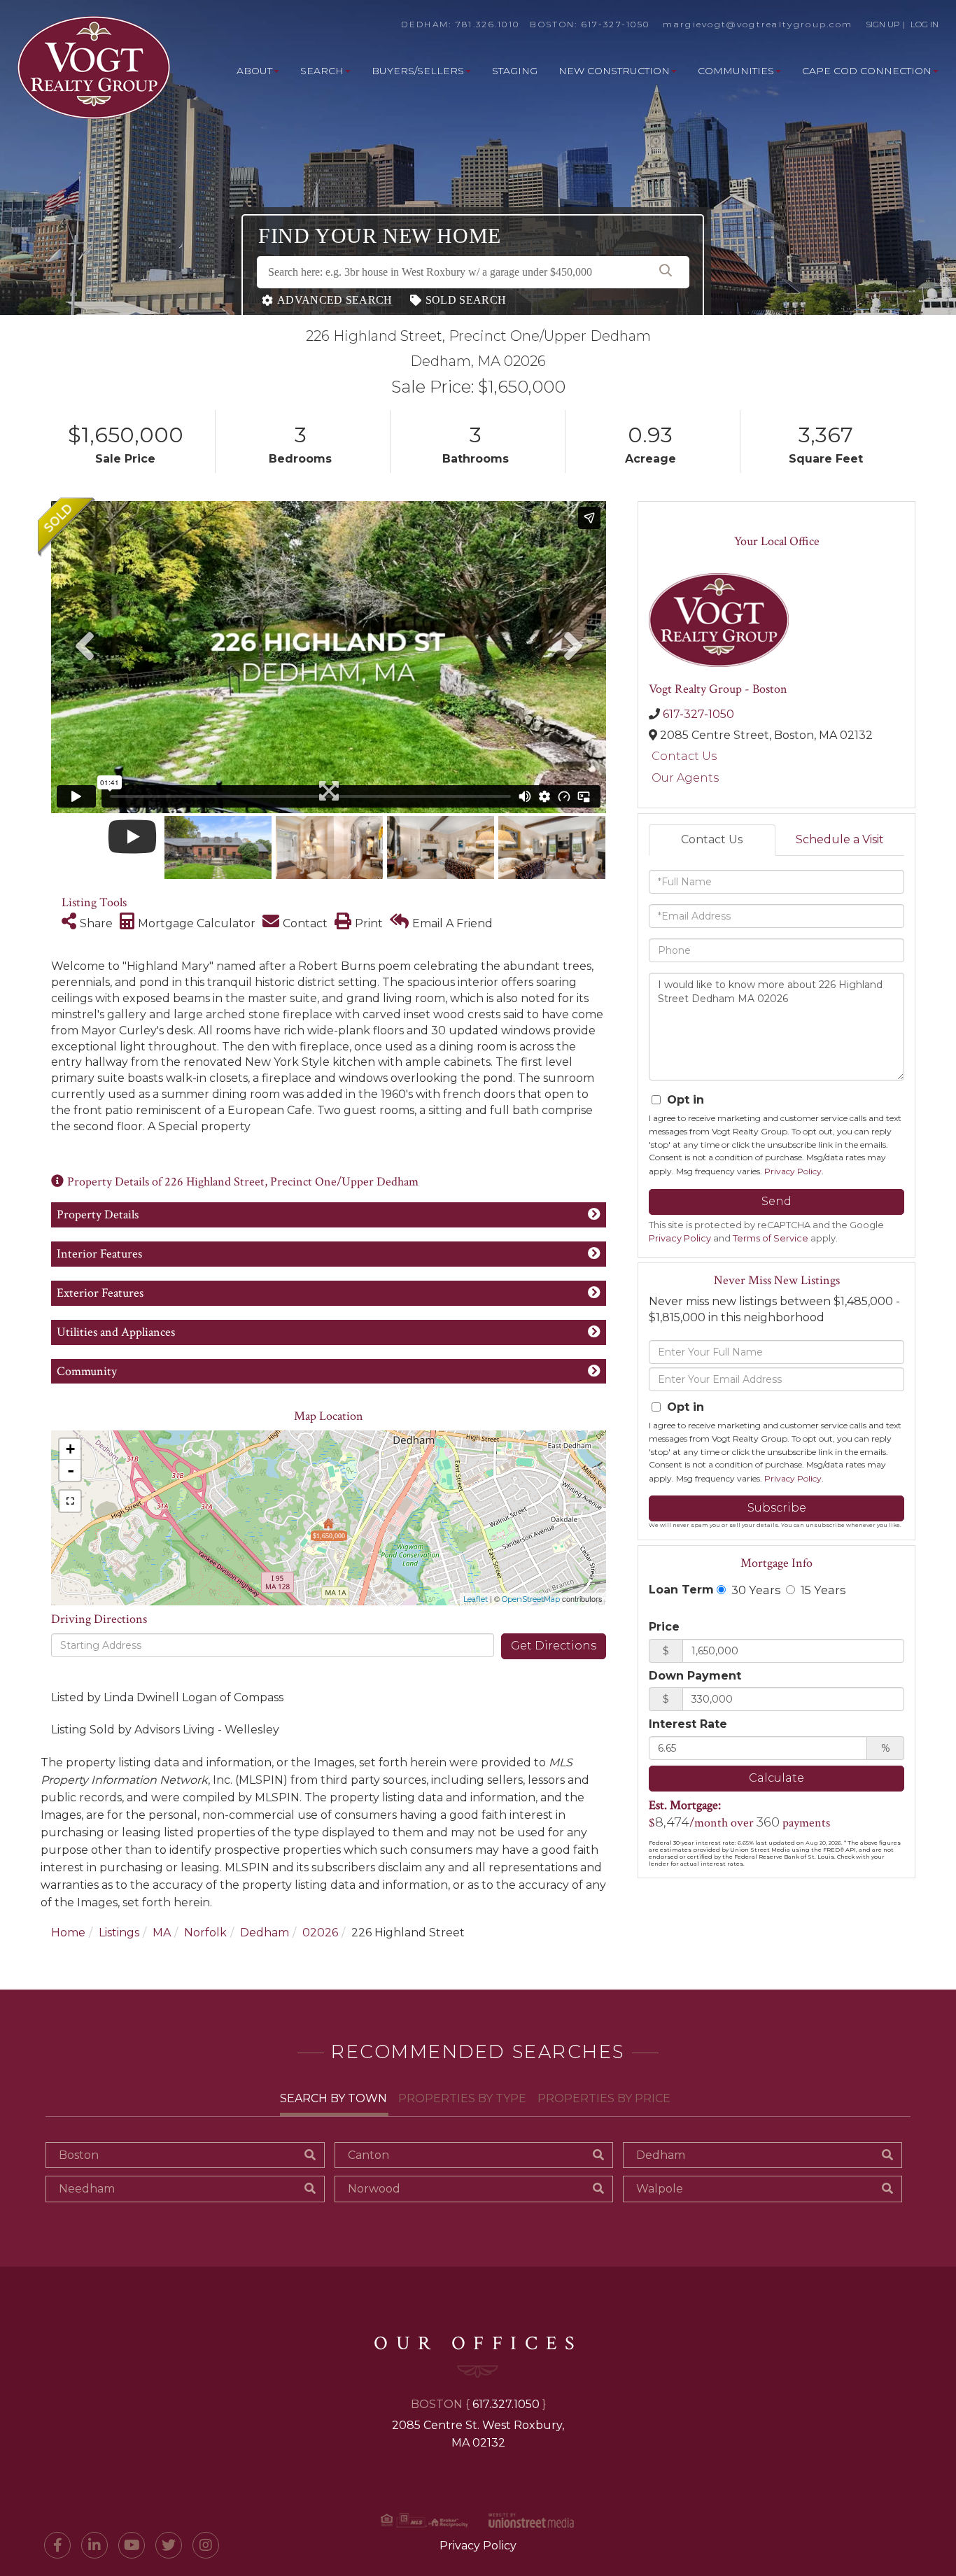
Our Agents (685, 778)
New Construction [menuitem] (614, 71)
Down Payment (695, 1676)
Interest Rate (688, 1724)
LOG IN (925, 24)
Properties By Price (604, 2098)
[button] (666, 272)
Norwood (374, 2189)
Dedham (265, 1933)
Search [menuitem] (322, 71)
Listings (119, 1933)
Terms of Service (771, 1238)
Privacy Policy (793, 1171)
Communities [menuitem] (736, 71)
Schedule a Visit (840, 839)
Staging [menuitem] (515, 71)
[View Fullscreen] (70, 1501)
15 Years (822, 1590)
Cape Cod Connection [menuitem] (867, 71)
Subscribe (777, 1508)
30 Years (754, 1590)
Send (776, 1201)
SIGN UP (883, 24)
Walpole (660, 2189)
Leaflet (476, 1599)
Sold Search (466, 300)
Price (664, 1627)
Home (68, 1933)
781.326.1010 (488, 24)
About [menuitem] (254, 71)
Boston (79, 2155)
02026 (320, 1933)
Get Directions (554, 1646)
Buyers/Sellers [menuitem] (418, 71)
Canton (368, 2155)
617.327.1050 (506, 2404)
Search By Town (333, 2098)
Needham (87, 2189)
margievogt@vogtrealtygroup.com (758, 24)
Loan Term (681, 1590)
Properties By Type (462, 2098)
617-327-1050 (616, 24)
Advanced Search (335, 300)
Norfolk (205, 1933)
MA (162, 1933)
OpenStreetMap (531, 1599)
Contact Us (684, 756)
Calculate (776, 1778)
